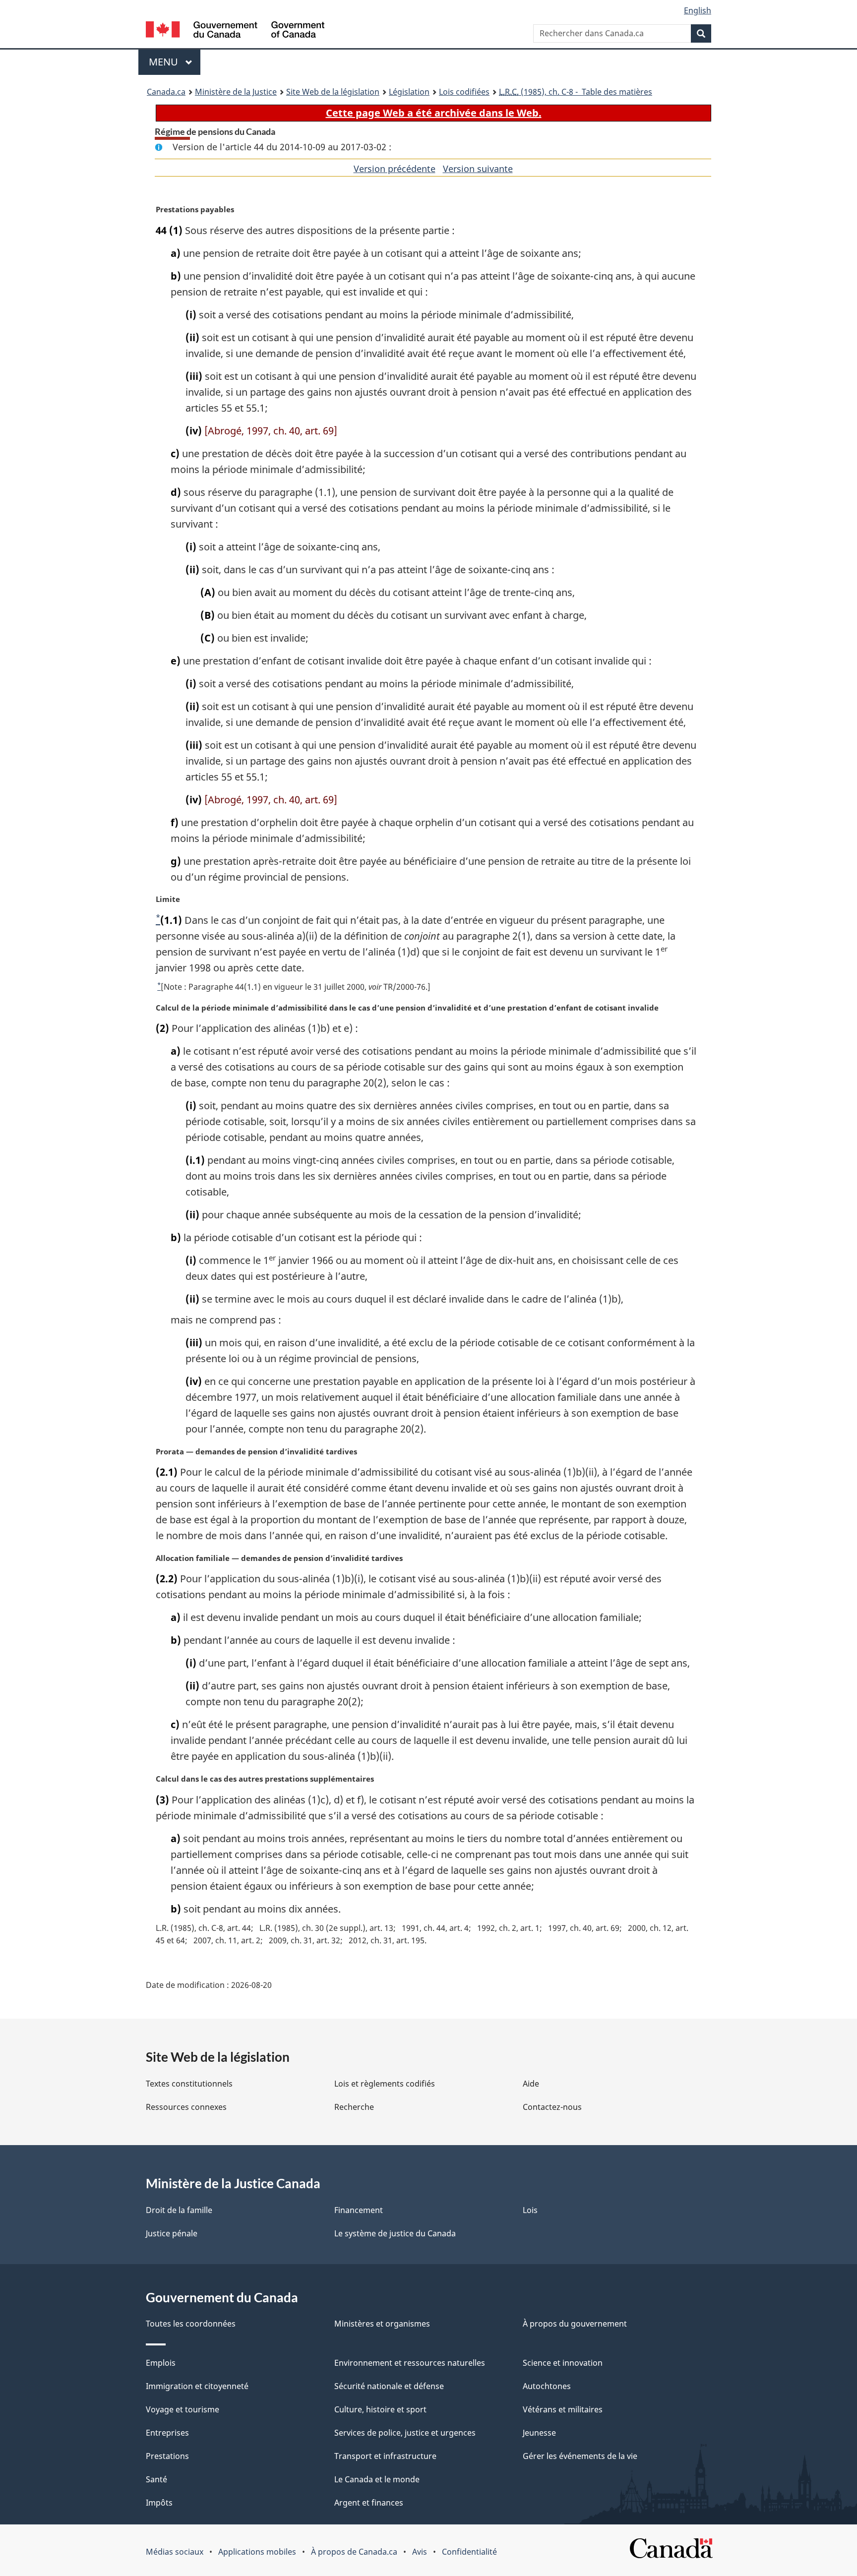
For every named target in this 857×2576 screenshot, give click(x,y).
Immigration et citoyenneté (197, 2386)
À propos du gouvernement (575, 2324)
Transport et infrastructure (385, 2456)
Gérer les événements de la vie (580, 2456)
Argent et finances (369, 2503)
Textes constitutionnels (189, 2084)
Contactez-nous (552, 2107)
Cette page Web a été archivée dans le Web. (434, 113)
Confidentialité (469, 2552)
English (698, 10)
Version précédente (395, 169)
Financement (359, 2210)
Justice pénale (172, 2233)
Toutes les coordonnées (191, 2324)
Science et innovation (563, 2363)
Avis (420, 2552)
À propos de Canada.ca (354, 2552)
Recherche (354, 2107)
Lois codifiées (464, 92)
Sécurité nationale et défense (389, 2386)
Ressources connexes (186, 2107)
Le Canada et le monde (377, 2479)
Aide (531, 2084)
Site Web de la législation (333, 92)
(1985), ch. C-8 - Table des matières (576, 92)
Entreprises (167, 2433)
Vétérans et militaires (563, 2409)
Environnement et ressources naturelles (410, 2363)
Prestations (167, 2456)
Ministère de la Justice (236, 92)
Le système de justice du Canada (395, 2233)
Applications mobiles (257, 2552)
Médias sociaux (175, 2552)
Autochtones (547, 2386)
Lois (530, 2210)
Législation (409, 92)
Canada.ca (166, 92)
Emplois (161, 2363)
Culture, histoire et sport (380, 2409)
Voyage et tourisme (183, 2409)
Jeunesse (539, 2433)
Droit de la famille (179, 2210)
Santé (156, 2479)
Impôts (159, 2503)
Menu (175, 62)
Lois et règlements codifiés (385, 2084)
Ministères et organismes (382, 2324)
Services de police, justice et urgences (405, 2433)
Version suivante (478, 169)
